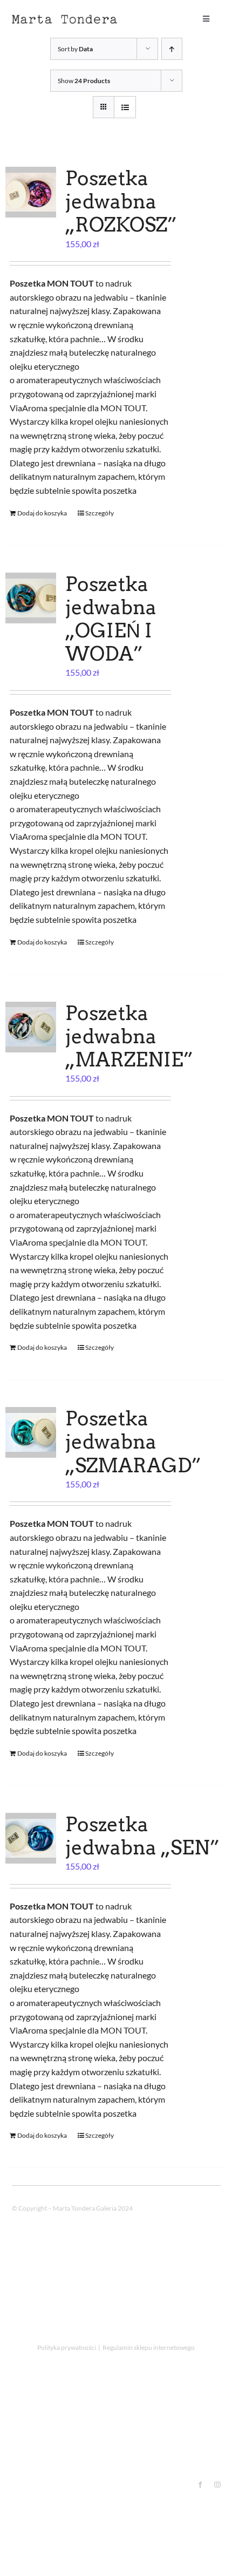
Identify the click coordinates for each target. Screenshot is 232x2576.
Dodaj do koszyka (42, 513)
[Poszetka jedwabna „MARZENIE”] (31, 1027)
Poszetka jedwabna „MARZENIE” (129, 1036)
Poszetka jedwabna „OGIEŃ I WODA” (111, 619)
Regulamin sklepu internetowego (149, 2347)
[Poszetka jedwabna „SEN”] (31, 1838)
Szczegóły (100, 513)
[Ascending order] (172, 49)
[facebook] (200, 2485)
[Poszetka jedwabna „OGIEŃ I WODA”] (31, 598)
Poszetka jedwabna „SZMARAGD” (133, 1442)
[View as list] (125, 107)
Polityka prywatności (67, 2347)
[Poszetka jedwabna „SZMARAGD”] (31, 1432)
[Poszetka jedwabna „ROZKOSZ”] (31, 192)
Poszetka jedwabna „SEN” (142, 1836)
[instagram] (217, 2485)
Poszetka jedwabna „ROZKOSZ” (121, 201)
